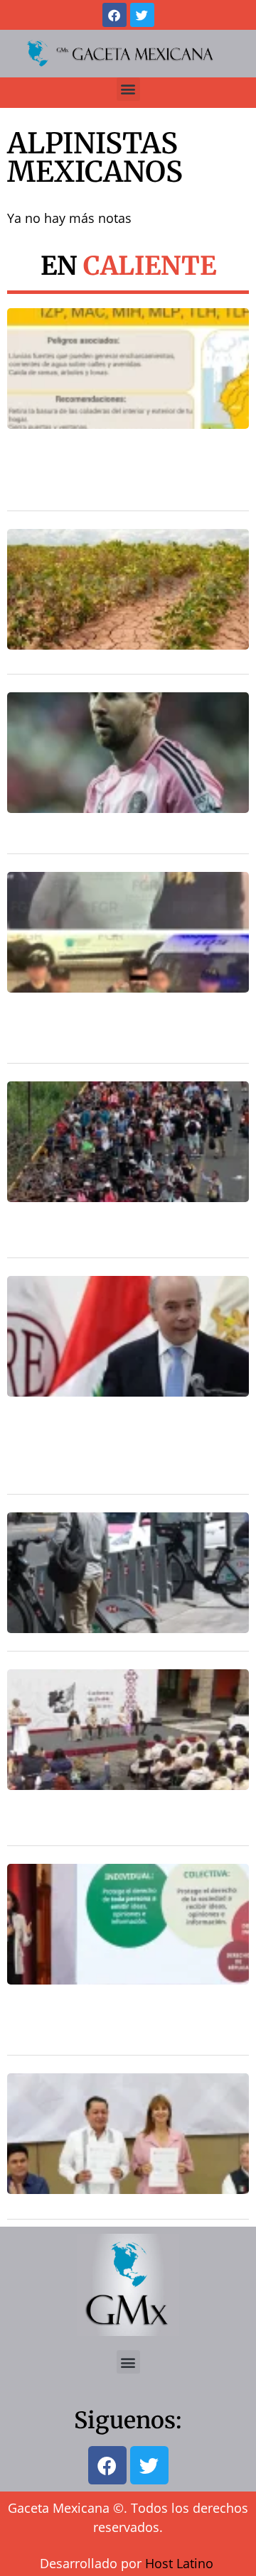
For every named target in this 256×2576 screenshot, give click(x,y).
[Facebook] (114, 15)
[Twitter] (142, 15)
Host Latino (179, 2563)
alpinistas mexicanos (95, 158)
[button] (128, 89)
